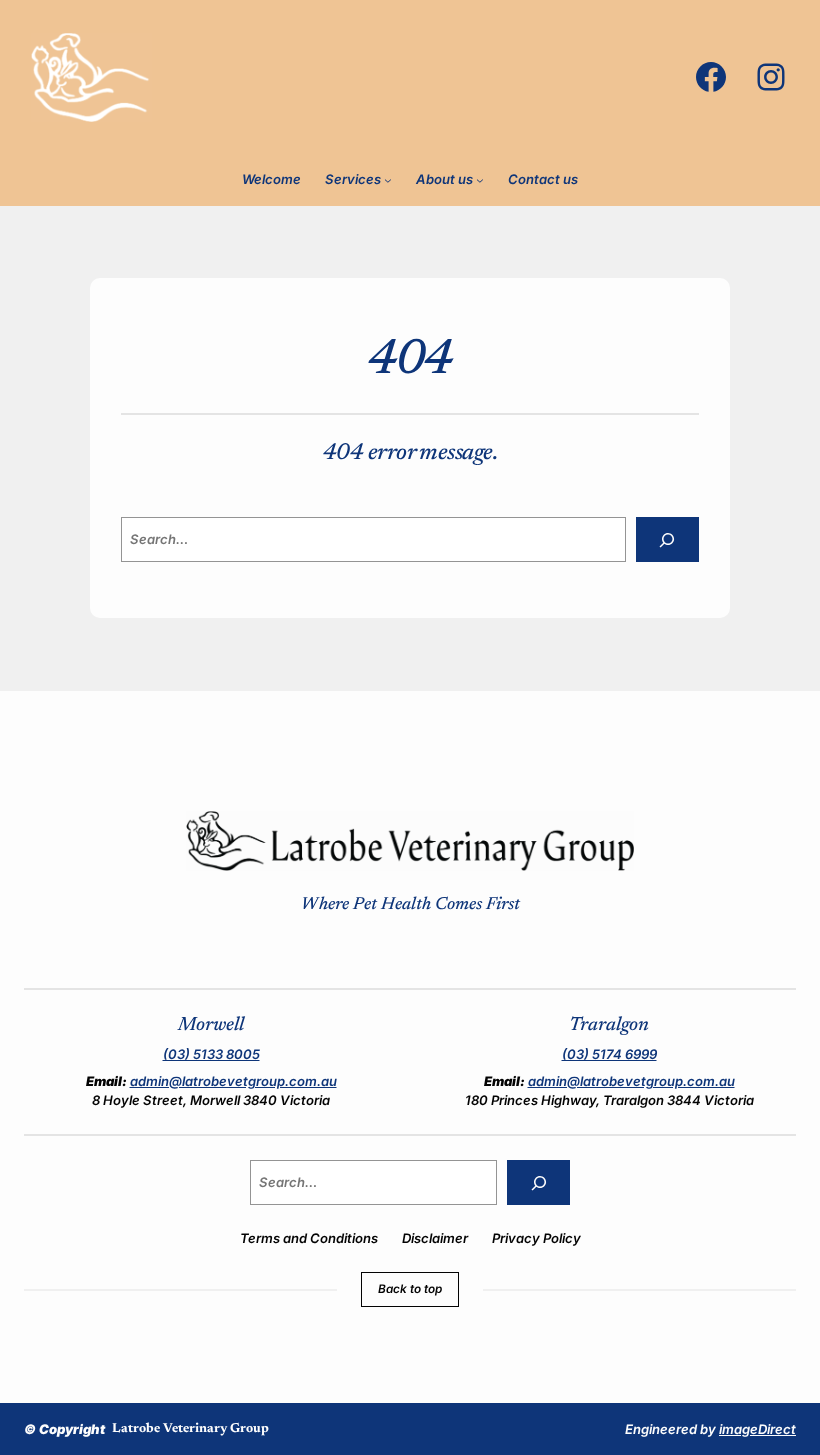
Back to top (410, 1289)
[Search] (667, 539)
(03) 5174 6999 (609, 1054)
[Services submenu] (388, 180)
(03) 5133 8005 (211, 1054)
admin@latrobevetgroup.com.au (233, 1081)
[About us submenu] (480, 180)
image (757, 1429)
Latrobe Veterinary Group (190, 1428)
